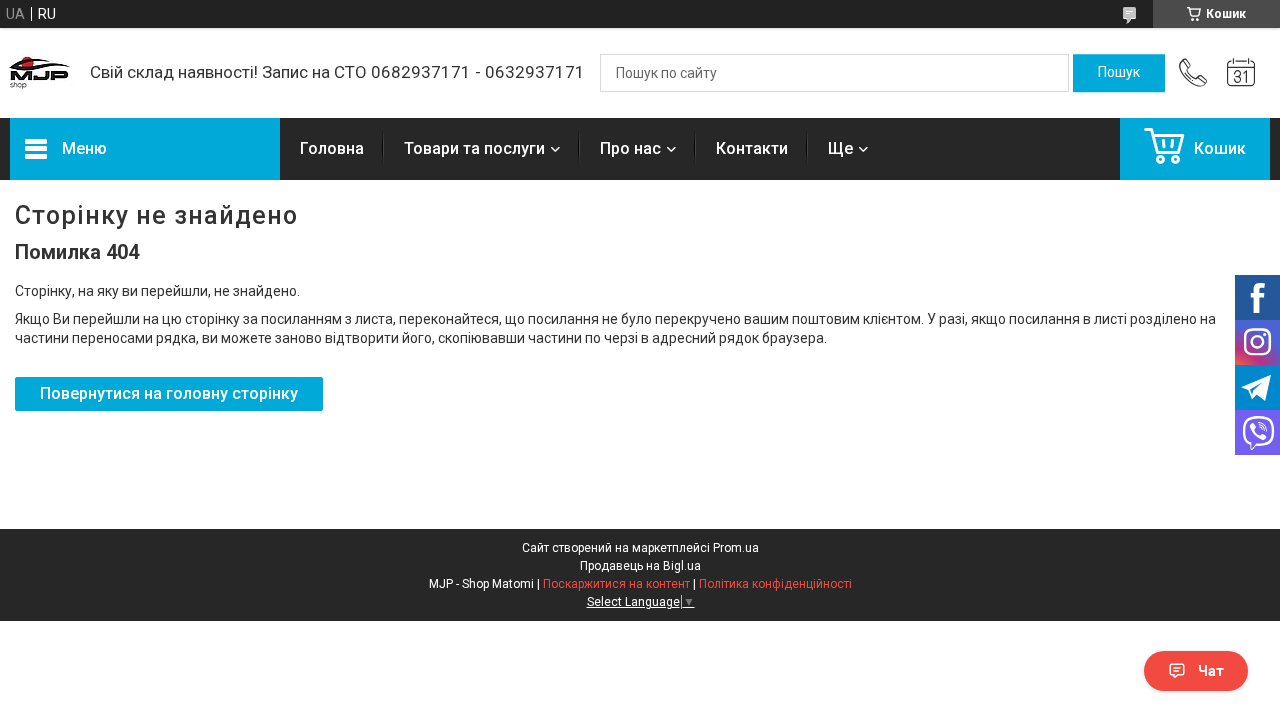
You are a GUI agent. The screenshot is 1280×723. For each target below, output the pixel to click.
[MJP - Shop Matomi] (40, 73)
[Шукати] (1119, 73)
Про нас (630, 148)
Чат (1211, 671)
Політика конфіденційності (775, 584)
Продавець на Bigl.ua (640, 566)
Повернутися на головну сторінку (169, 393)
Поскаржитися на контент (616, 584)
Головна (332, 148)
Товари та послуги (474, 148)
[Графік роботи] (1241, 73)
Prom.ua (736, 548)
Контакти (752, 148)
